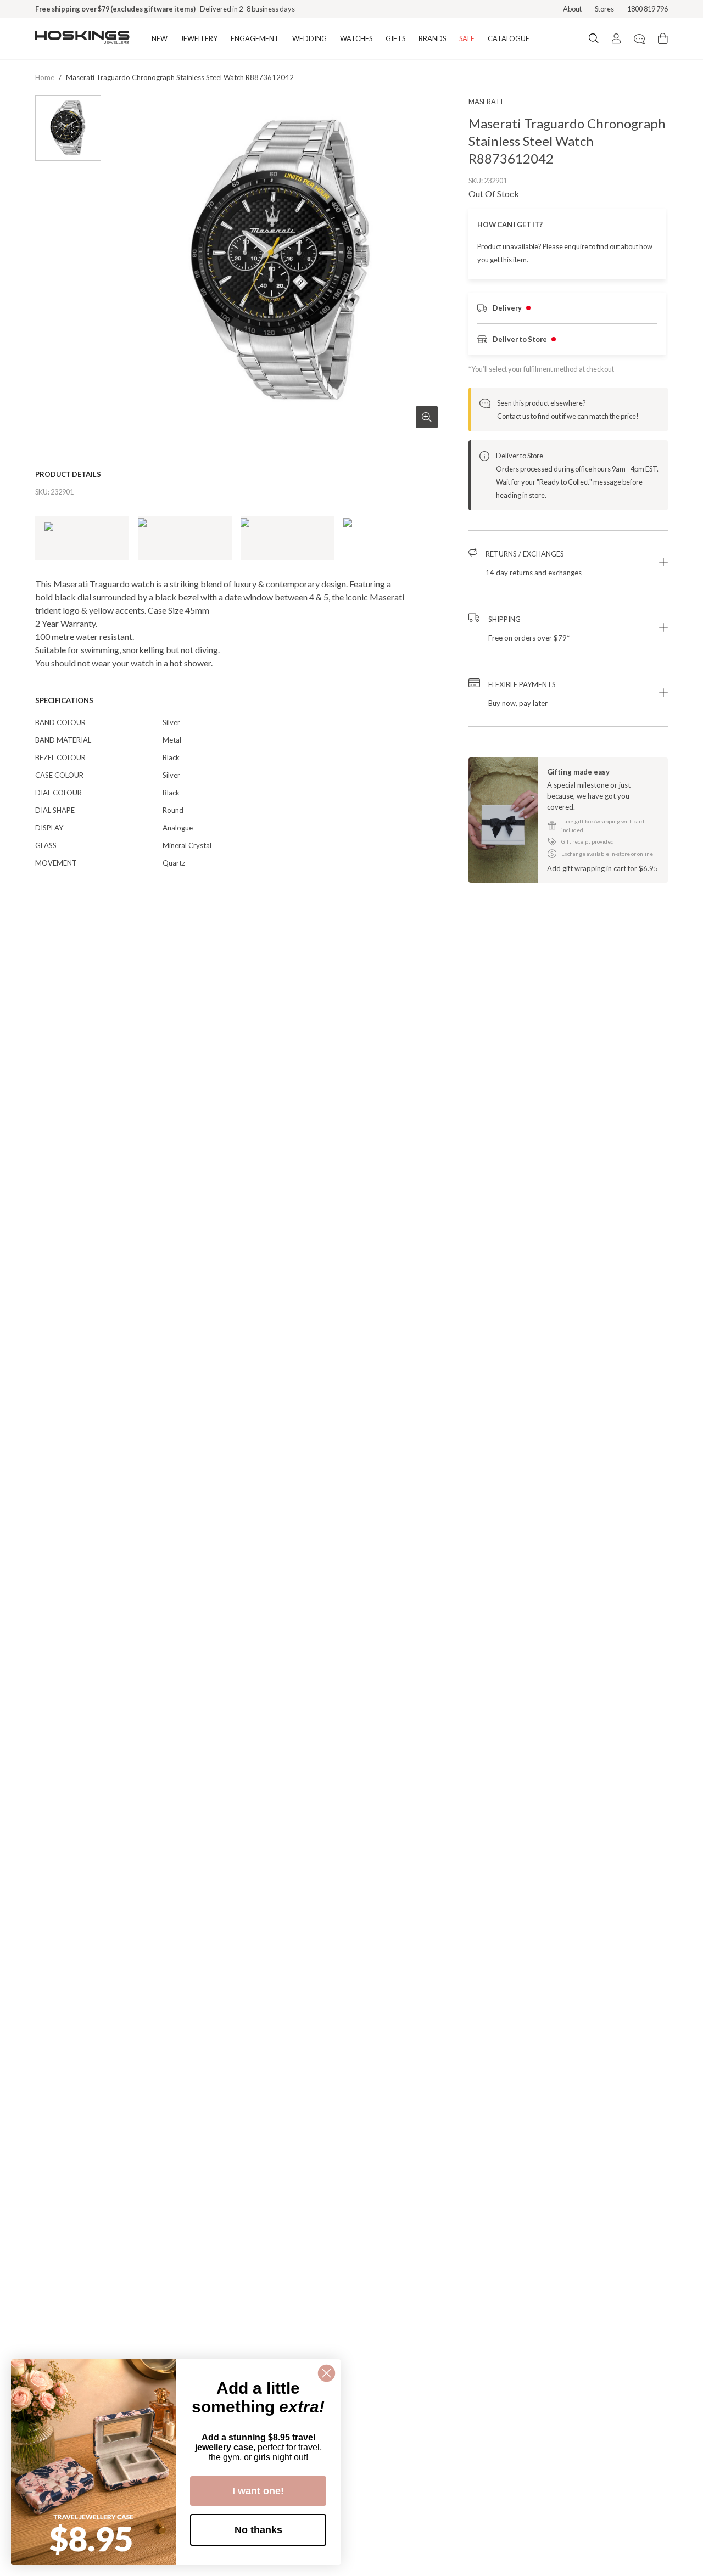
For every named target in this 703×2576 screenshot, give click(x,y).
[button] (568, 563)
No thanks (258, 2530)
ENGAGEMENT (255, 38)
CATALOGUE (509, 38)
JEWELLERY (199, 38)
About (572, 9)
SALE (467, 38)
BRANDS (432, 38)
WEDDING (309, 38)
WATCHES (356, 38)
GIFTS (395, 38)
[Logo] (82, 38)
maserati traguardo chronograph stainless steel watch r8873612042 (180, 77)
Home (45, 77)
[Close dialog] (327, 2373)
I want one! (258, 2491)
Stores (604, 9)
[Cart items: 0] (663, 38)
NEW (160, 38)
